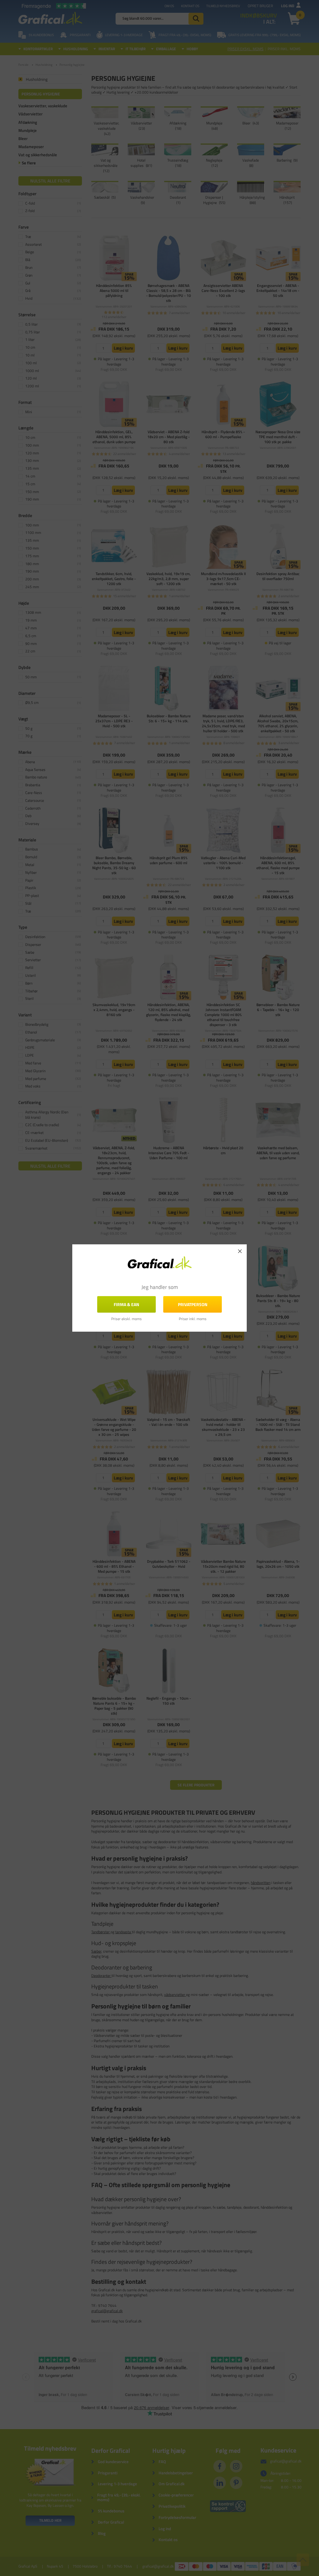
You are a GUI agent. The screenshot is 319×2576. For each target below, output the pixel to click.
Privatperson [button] (193, 1304)
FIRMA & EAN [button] (126, 1304)
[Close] (240, 1251)
